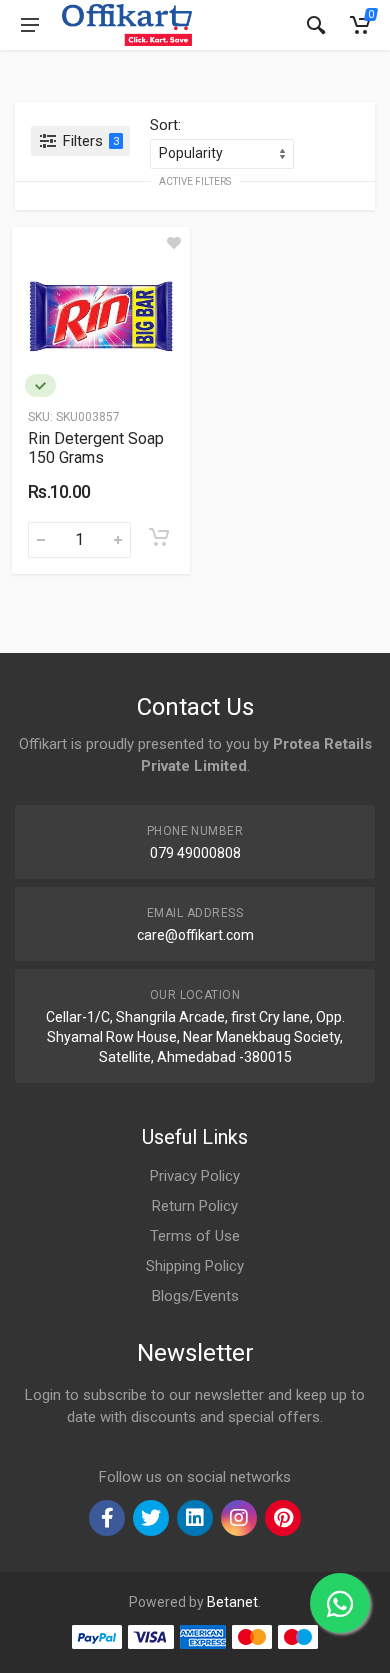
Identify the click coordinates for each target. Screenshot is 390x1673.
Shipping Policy (195, 1266)
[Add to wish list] (174, 243)
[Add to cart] (159, 537)
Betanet (232, 1602)
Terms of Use (195, 1236)
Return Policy (195, 1206)
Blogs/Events (195, 1296)
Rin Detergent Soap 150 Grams (96, 448)
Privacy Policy (195, 1176)
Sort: (165, 125)
